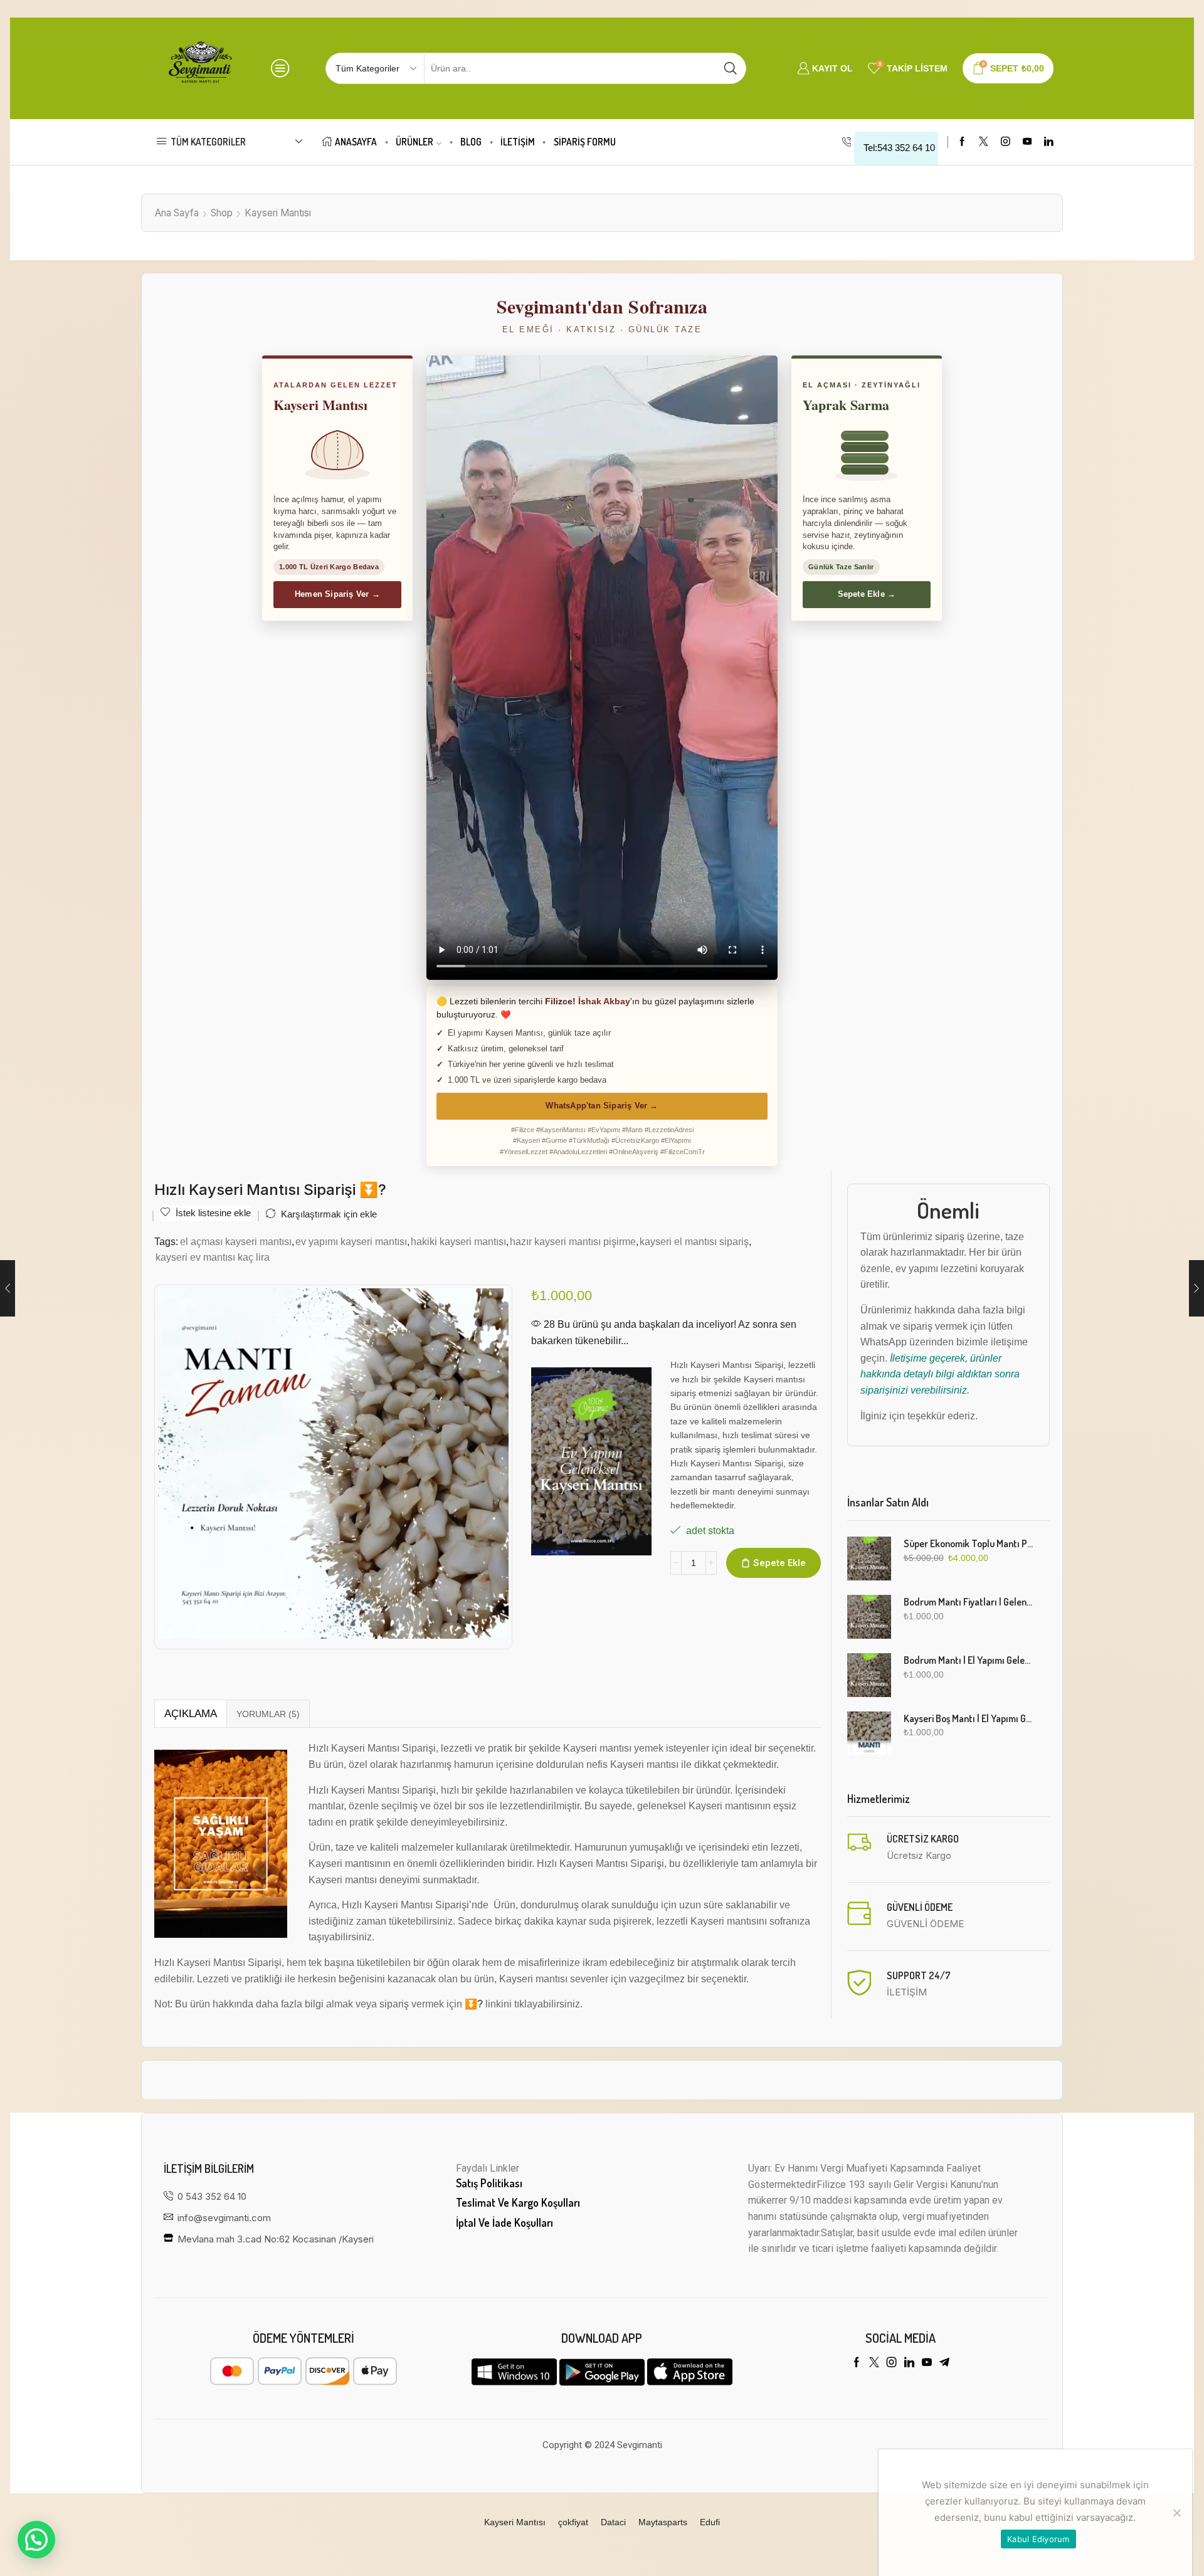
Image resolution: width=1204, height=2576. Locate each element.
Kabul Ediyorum (1038, 2539)
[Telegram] (944, 2362)
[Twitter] (984, 142)
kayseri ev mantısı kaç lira (213, 1257)
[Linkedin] (1049, 142)
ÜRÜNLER (415, 142)
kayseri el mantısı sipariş (694, 1241)
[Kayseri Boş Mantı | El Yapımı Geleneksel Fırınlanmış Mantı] (869, 1733)
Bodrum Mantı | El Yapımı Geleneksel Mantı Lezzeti (969, 1660)
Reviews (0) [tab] (268, 1714)
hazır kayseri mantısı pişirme (573, 1241)
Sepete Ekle (779, 1563)
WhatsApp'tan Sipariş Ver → (602, 1106)
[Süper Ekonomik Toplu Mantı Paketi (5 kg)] (869, 1559)
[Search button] (731, 68)
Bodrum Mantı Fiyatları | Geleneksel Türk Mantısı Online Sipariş (969, 1602)
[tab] (190, 1714)
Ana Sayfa (177, 213)
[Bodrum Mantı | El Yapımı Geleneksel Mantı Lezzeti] (869, 1675)
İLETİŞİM (518, 142)
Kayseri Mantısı (278, 213)
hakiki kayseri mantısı (458, 1241)
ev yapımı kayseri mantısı (351, 1241)
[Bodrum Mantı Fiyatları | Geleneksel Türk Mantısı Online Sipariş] (869, 1617)
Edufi (710, 2522)
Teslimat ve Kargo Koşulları (518, 2202)
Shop (222, 213)
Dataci (613, 2522)
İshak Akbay (604, 1001)
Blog (471, 142)
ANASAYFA (356, 142)
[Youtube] (1027, 142)
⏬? (474, 2004)
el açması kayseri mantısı (236, 1241)
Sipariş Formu (585, 142)
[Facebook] (962, 142)
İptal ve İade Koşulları (504, 2222)
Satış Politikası (489, 2183)
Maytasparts (663, 2522)
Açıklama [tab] (191, 1714)
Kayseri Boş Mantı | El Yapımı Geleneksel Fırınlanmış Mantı (969, 1718)
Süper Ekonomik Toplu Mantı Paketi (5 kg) (969, 1543)
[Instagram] (1006, 142)
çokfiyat (573, 2522)
